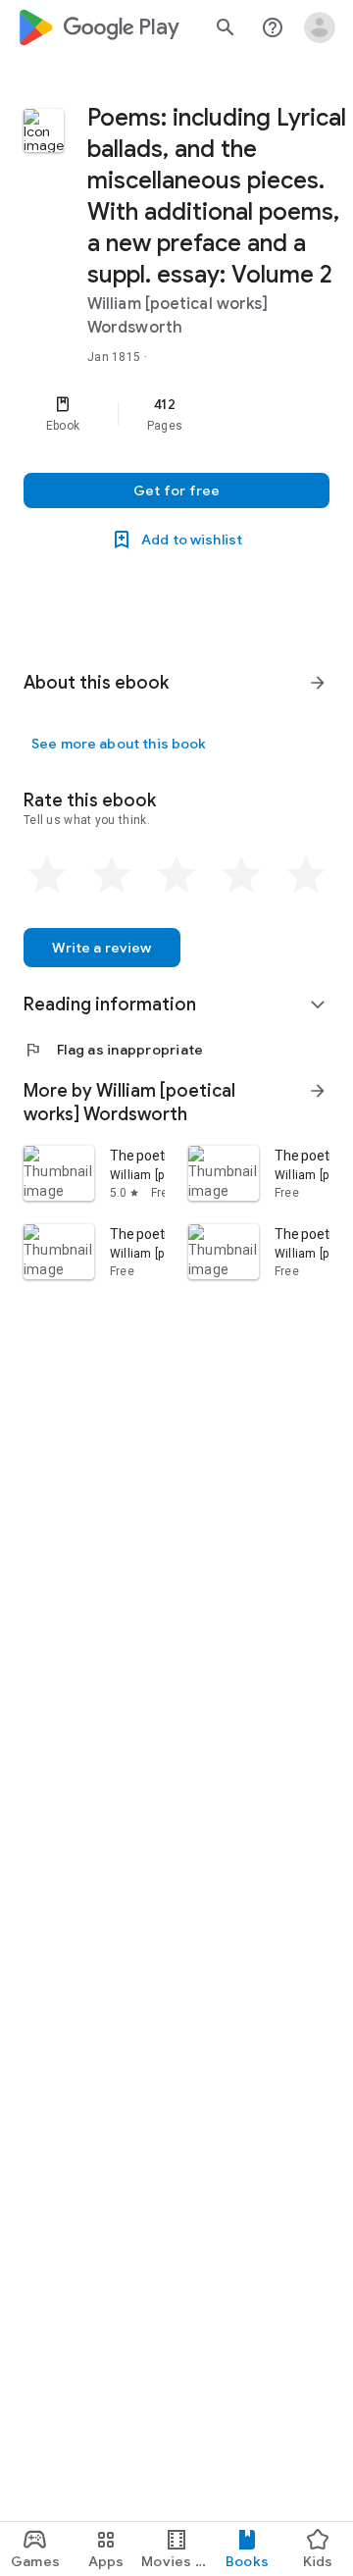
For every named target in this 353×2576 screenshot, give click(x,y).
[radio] (47, 875)
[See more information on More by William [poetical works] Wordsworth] (318, 1091)
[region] (176, 414)
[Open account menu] (320, 27)
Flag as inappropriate (113, 1050)
